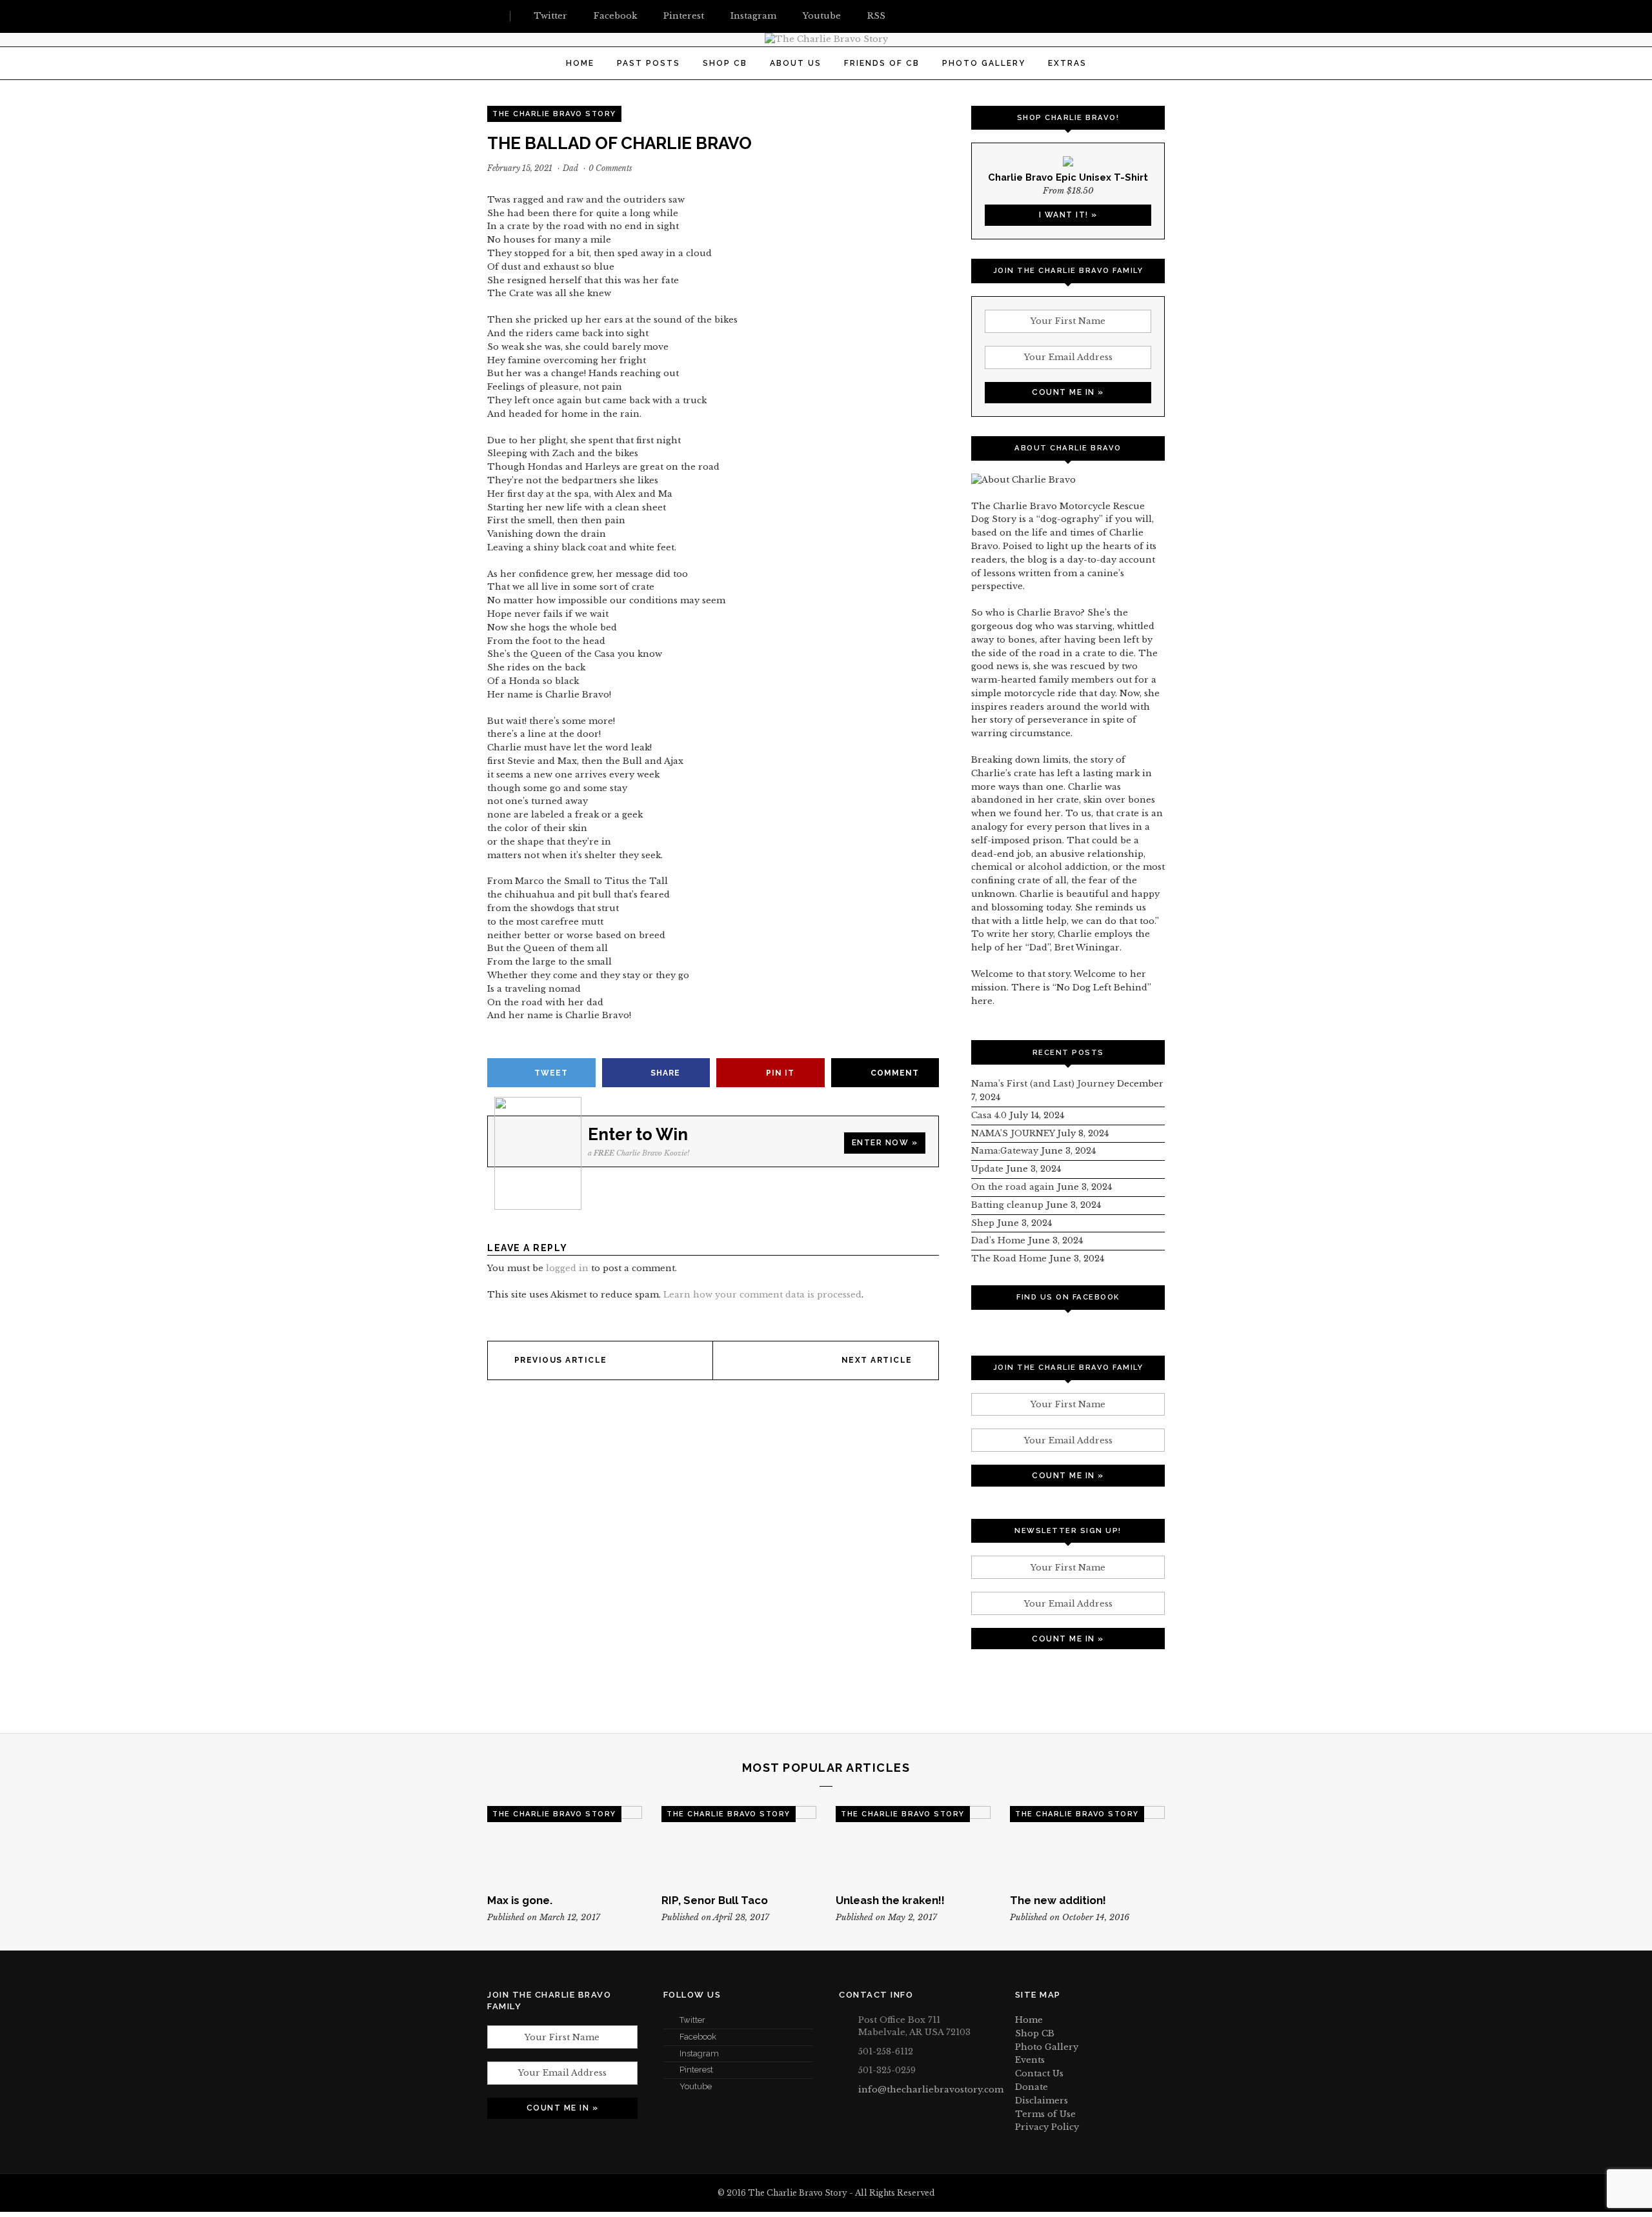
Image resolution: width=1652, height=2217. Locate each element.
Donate (1032, 2087)
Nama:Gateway (1005, 1151)
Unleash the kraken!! (890, 1900)
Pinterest (696, 2070)
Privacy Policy (1047, 2127)
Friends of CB (882, 63)
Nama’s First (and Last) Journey (1043, 1084)
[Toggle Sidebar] (492, 16)
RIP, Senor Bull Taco (715, 1900)
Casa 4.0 (989, 1115)
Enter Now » (885, 1143)
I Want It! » (1068, 215)
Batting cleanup (1007, 1205)
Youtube (696, 2086)
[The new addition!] (1087, 1845)
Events (1030, 2060)
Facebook (698, 2037)
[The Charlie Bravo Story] (826, 39)
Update (987, 1169)
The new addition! (1058, 1900)
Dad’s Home (998, 1240)
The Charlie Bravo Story (554, 114)
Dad (570, 168)
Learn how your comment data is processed (762, 1295)
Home (580, 63)
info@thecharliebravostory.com (931, 2090)
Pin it (780, 1073)
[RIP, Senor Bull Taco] (739, 1845)
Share (665, 1073)
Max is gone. (520, 1900)
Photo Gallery (984, 63)
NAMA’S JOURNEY (1013, 1133)
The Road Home (1009, 1259)
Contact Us (1039, 2073)
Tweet (551, 1073)
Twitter (692, 2020)
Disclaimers (1042, 2101)
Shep (983, 1223)
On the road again (1013, 1187)
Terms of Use (1045, 2114)
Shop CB (725, 63)
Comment (895, 1073)
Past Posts (649, 63)
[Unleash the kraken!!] (913, 1845)
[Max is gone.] (565, 1845)
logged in (567, 1268)
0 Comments (610, 168)
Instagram (699, 2053)
